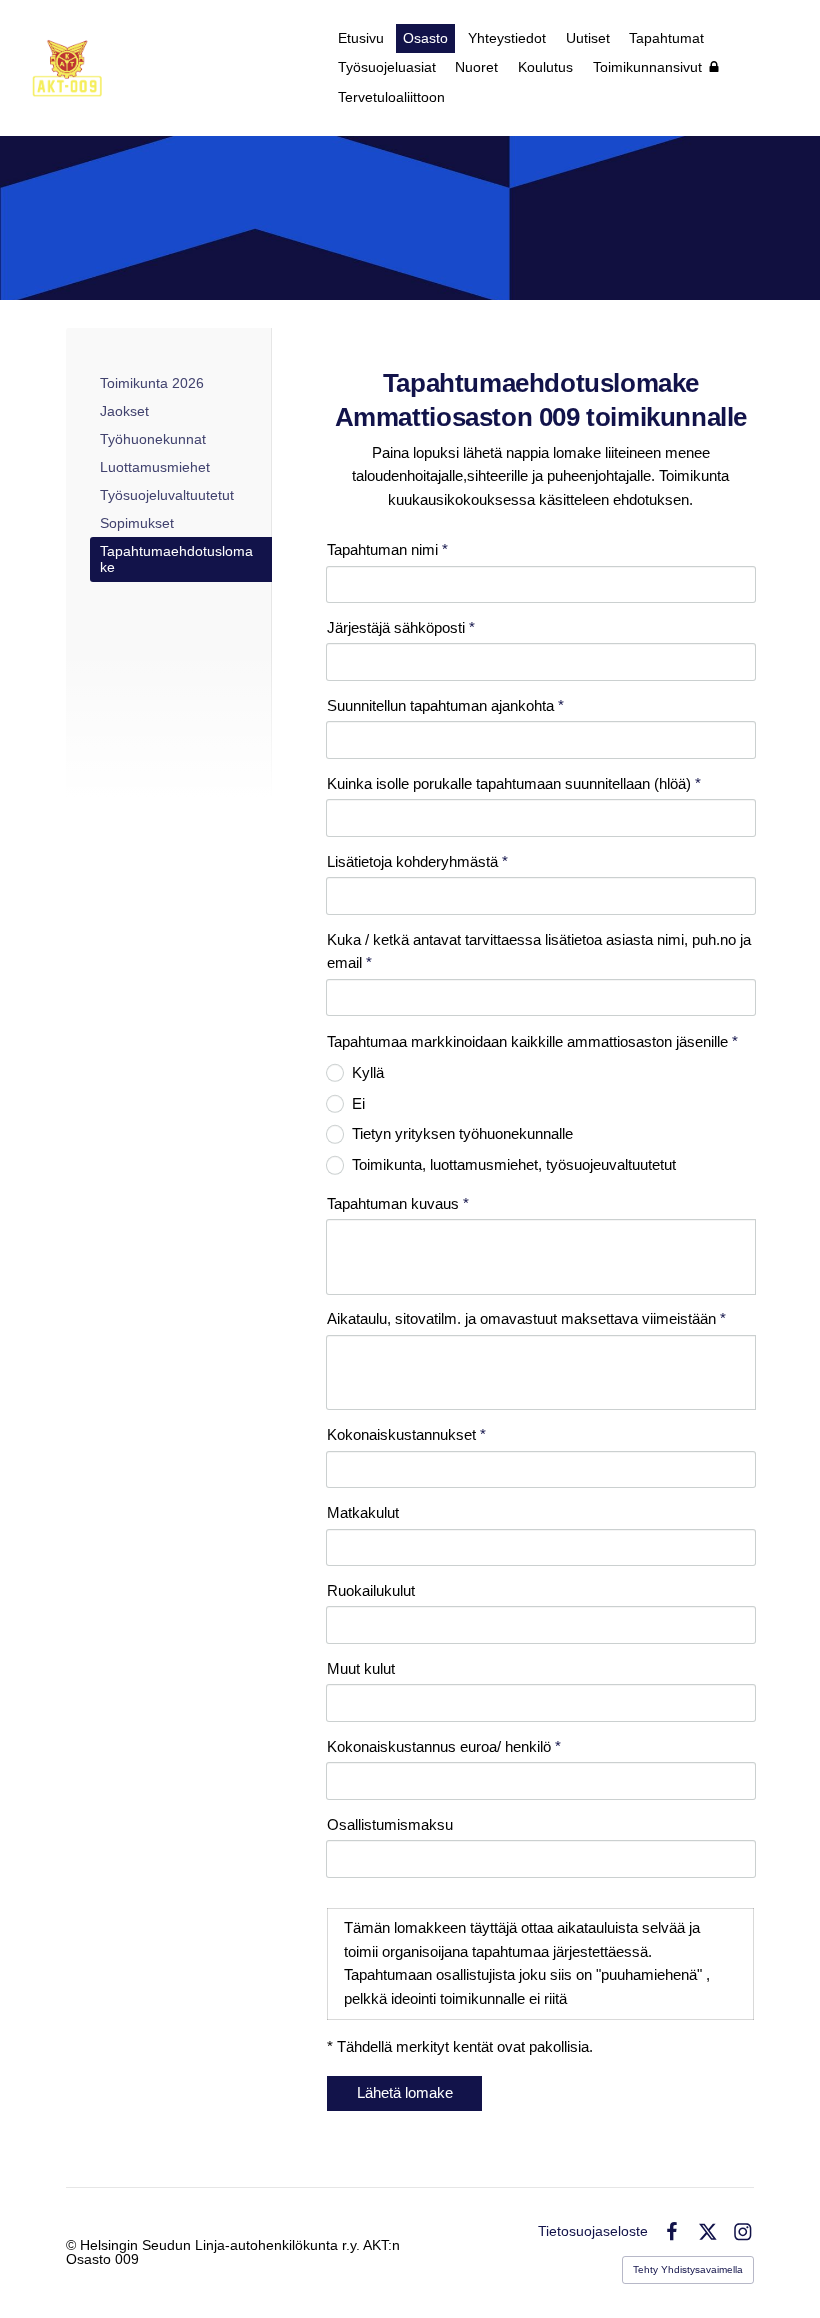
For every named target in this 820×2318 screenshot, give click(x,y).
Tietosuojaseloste (593, 2231)
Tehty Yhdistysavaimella (688, 2269)
